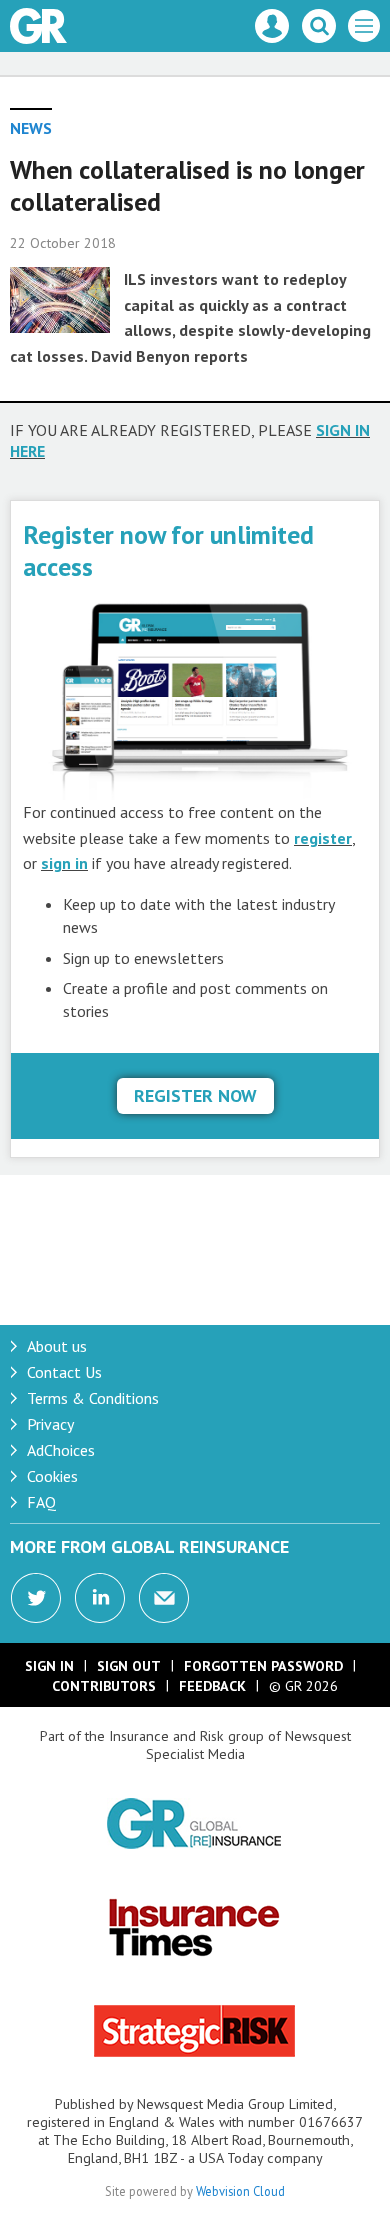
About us (57, 1346)
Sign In (49, 1666)
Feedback (212, 1686)
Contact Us (64, 1372)
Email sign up (164, 1598)
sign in (64, 863)
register (323, 838)
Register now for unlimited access (168, 550)
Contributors (104, 1686)
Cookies (52, 1476)
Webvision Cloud (240, 2191)
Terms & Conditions (93, 1398)
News (31, 128)
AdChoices (61, 1450)
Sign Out (129, 1666)
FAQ (41, 1502)
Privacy (50, 1424)
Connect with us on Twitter (36, 1598)
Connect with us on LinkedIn (100, 1598)
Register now (195, 1095)
